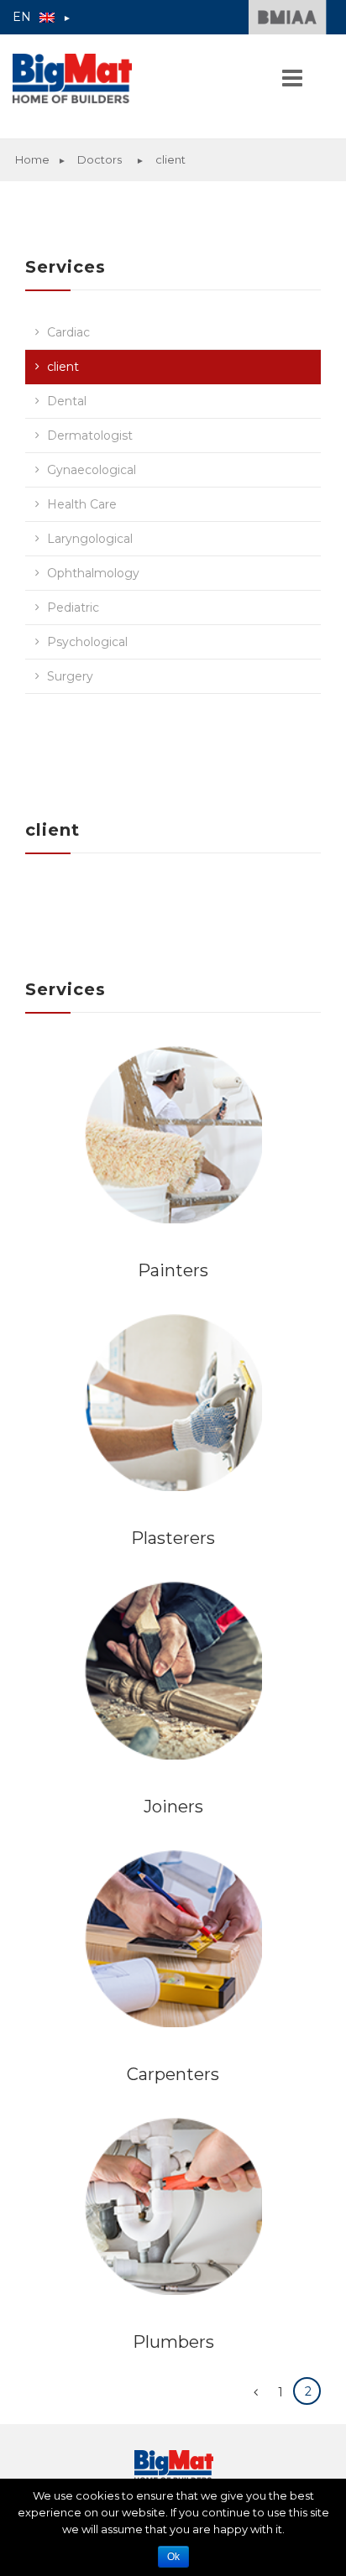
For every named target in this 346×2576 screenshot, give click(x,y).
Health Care (82, 504)
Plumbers (173, 2342)
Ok (173, 2557)
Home (32, 159)
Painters (173, 1270)
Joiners (173, 1807)
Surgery (70, 676)
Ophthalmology (93, 573)
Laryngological (90, 539)
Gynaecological (92, 470)
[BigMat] (105, 78)
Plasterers (173, 1538)
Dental (67, 401)
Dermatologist (90, 435)
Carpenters (173, 2074)
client (63, 367)
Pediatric (73, 607)
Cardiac (68, 332)
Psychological (87, 642)
